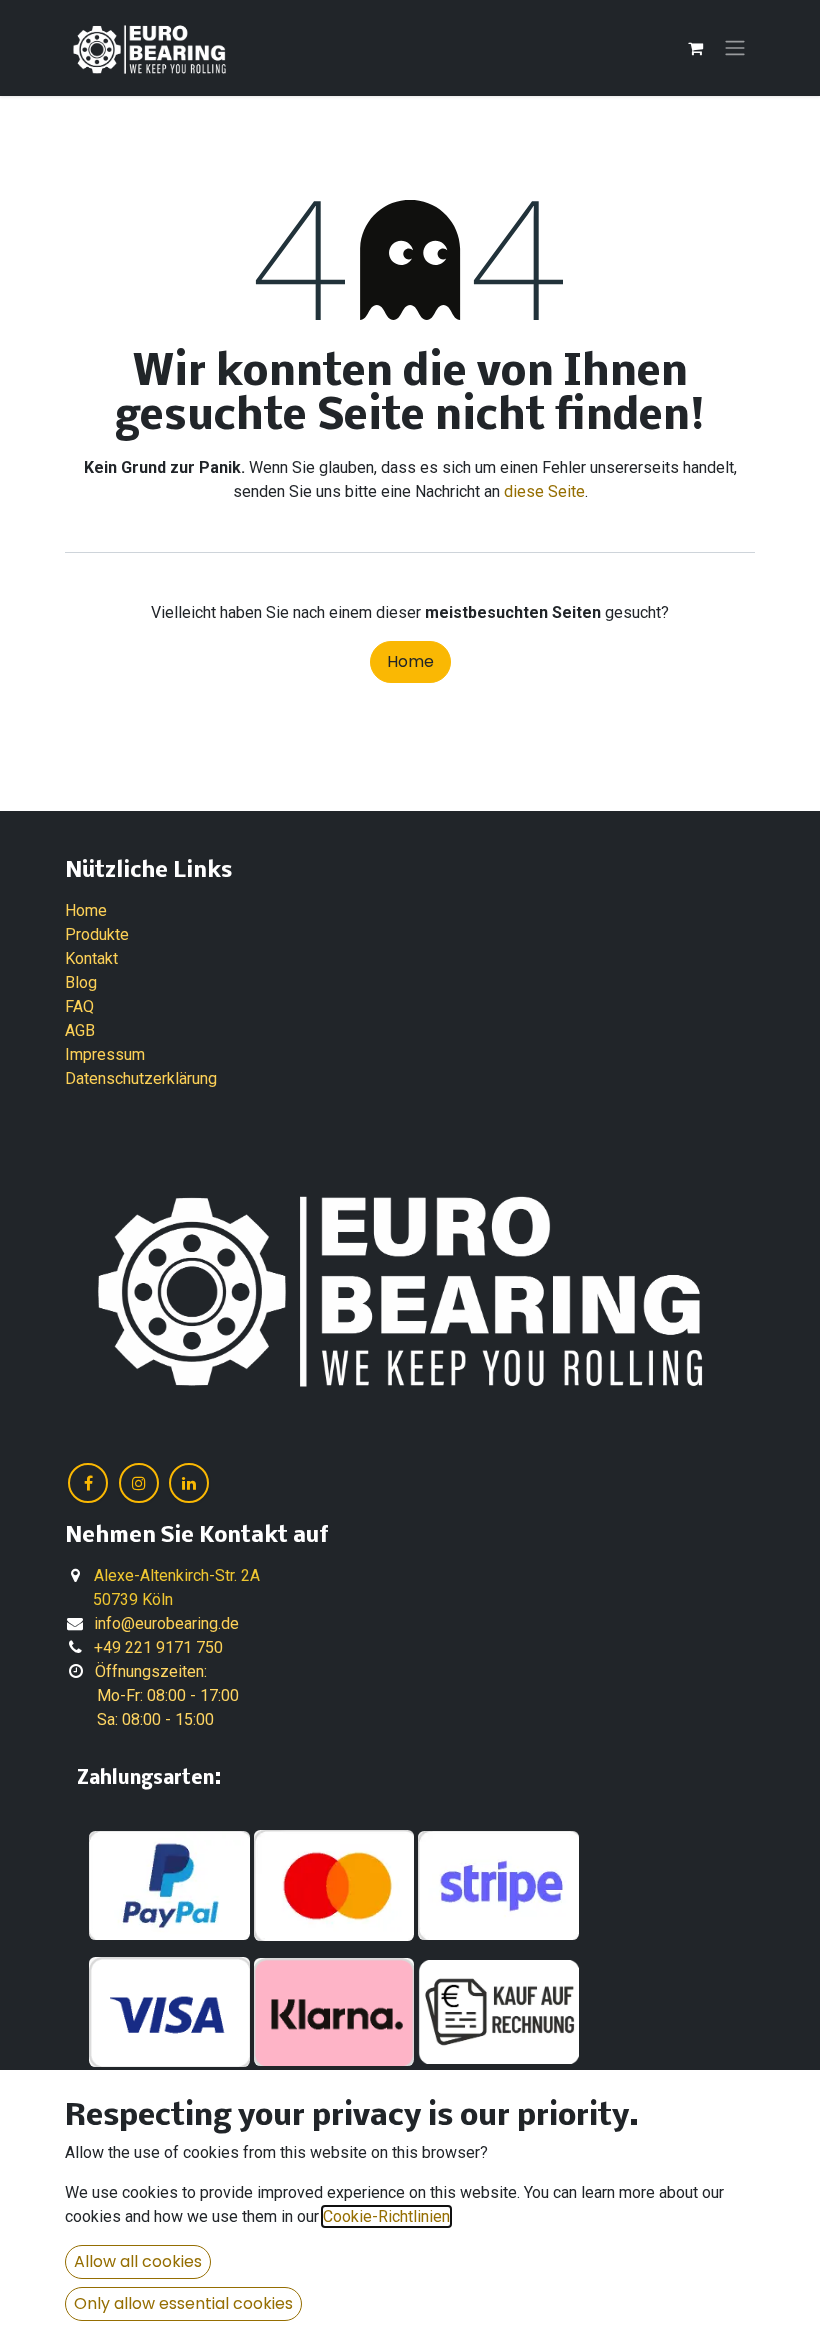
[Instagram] (139, 1483)
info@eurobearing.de (166, 1623)
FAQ (79, 1006)
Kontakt (91, 958)
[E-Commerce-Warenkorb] (695, 48)
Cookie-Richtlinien (386, 2216)
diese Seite (544, 491)
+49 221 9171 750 (158, 1647)
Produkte (97, 934)
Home (410, 661)
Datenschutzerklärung (141, 1078)
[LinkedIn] (189, 1483)
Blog (81, 982)
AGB (80, 1030)
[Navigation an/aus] (735, 48)
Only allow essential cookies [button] (183, 2303)
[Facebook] (88, 1483)
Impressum (105, 1054)
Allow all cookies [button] (138, 2261)
